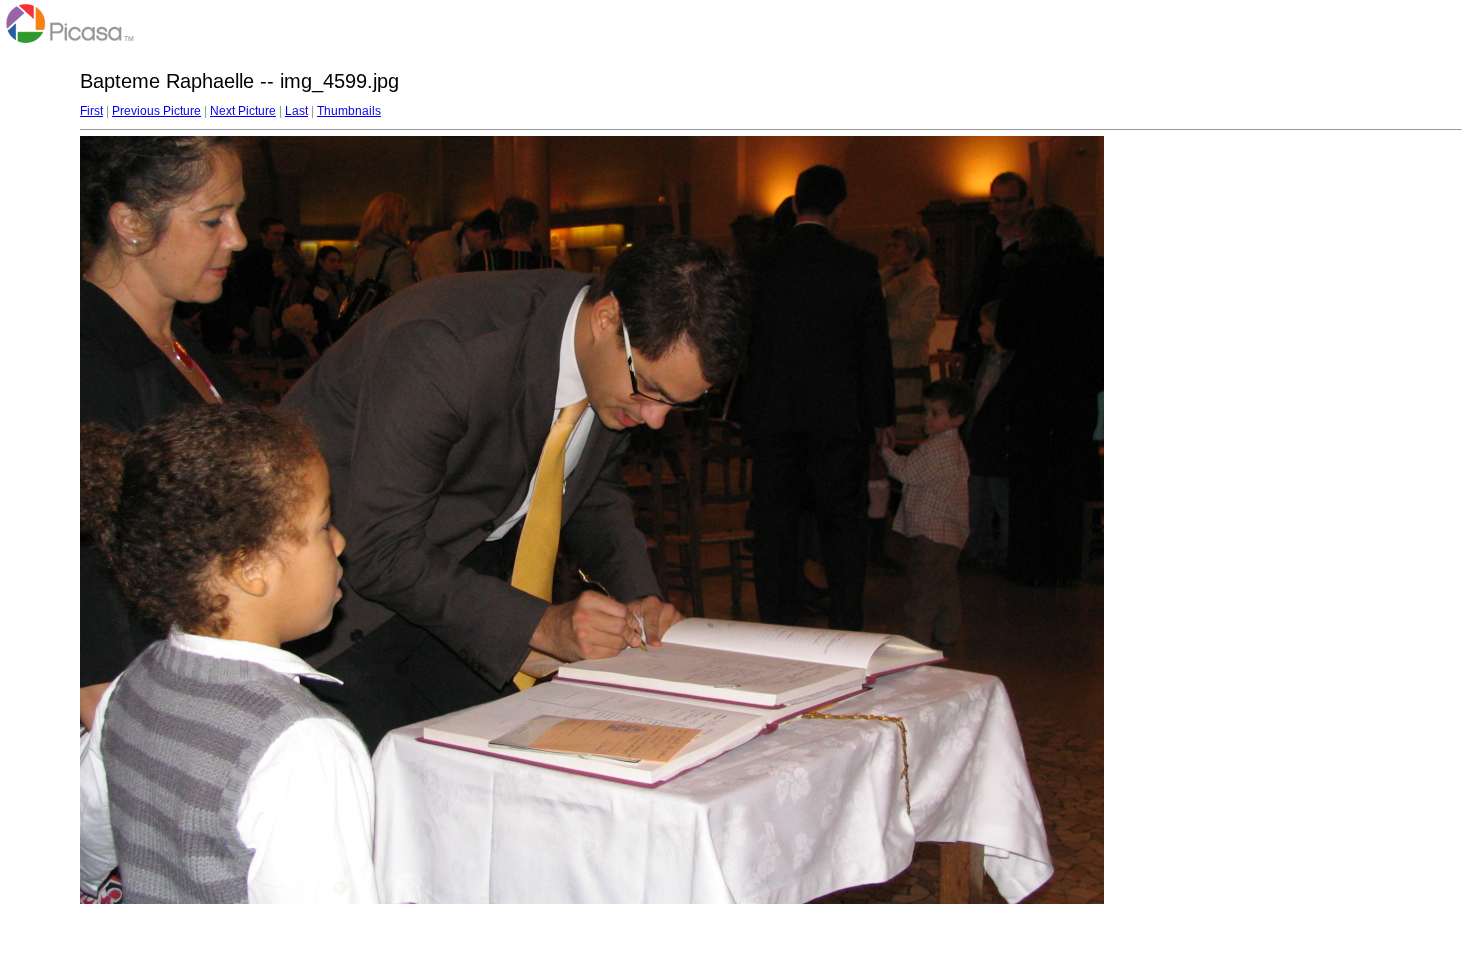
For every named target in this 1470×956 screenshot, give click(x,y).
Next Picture (243, 111)
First (91, 111)
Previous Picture (156, 111)
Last (296, 111)
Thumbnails (349, 111)
